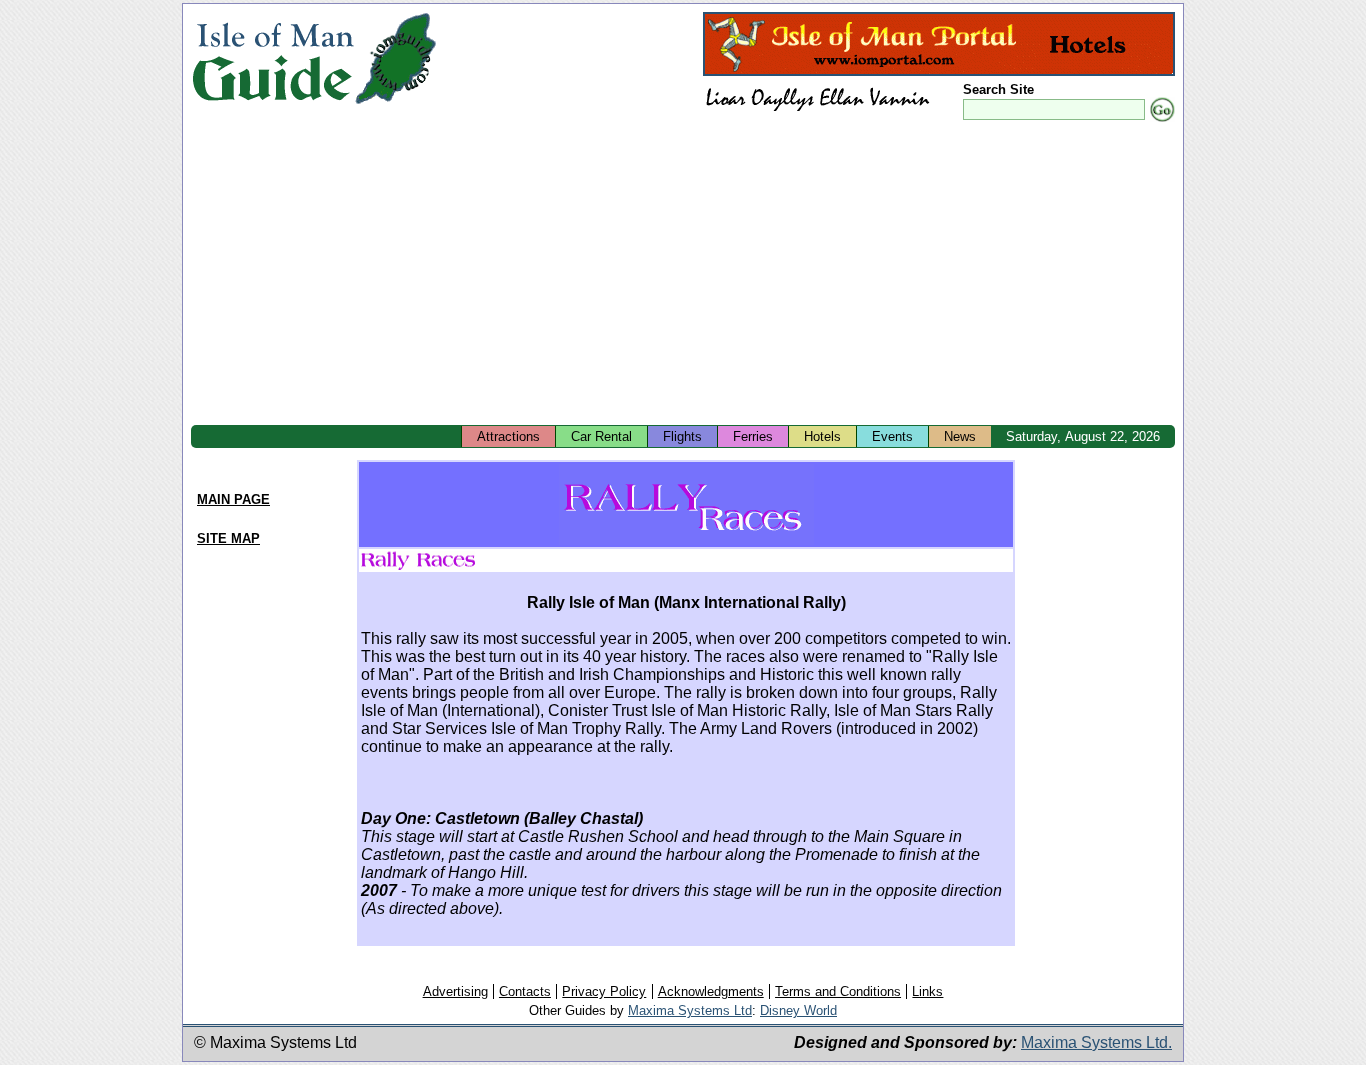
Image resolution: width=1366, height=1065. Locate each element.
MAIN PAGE (233, 499)
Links (927, 991)
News (960, 436)
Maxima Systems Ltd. (1096, 1042)
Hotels (822, 436)
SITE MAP (228, 538)
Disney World (798, 1010)
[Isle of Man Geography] (395, 104)
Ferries (753, 436)
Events (892, 436)
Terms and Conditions (838, 991)
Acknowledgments (711, 991)
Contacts (525, 991)
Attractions (508, 436)
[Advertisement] (683, 275)
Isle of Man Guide (272, 58)
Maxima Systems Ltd (690, 1010)
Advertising (455, 991)
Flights (682, 436)
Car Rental (601, 436)
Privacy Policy (604, 991)
